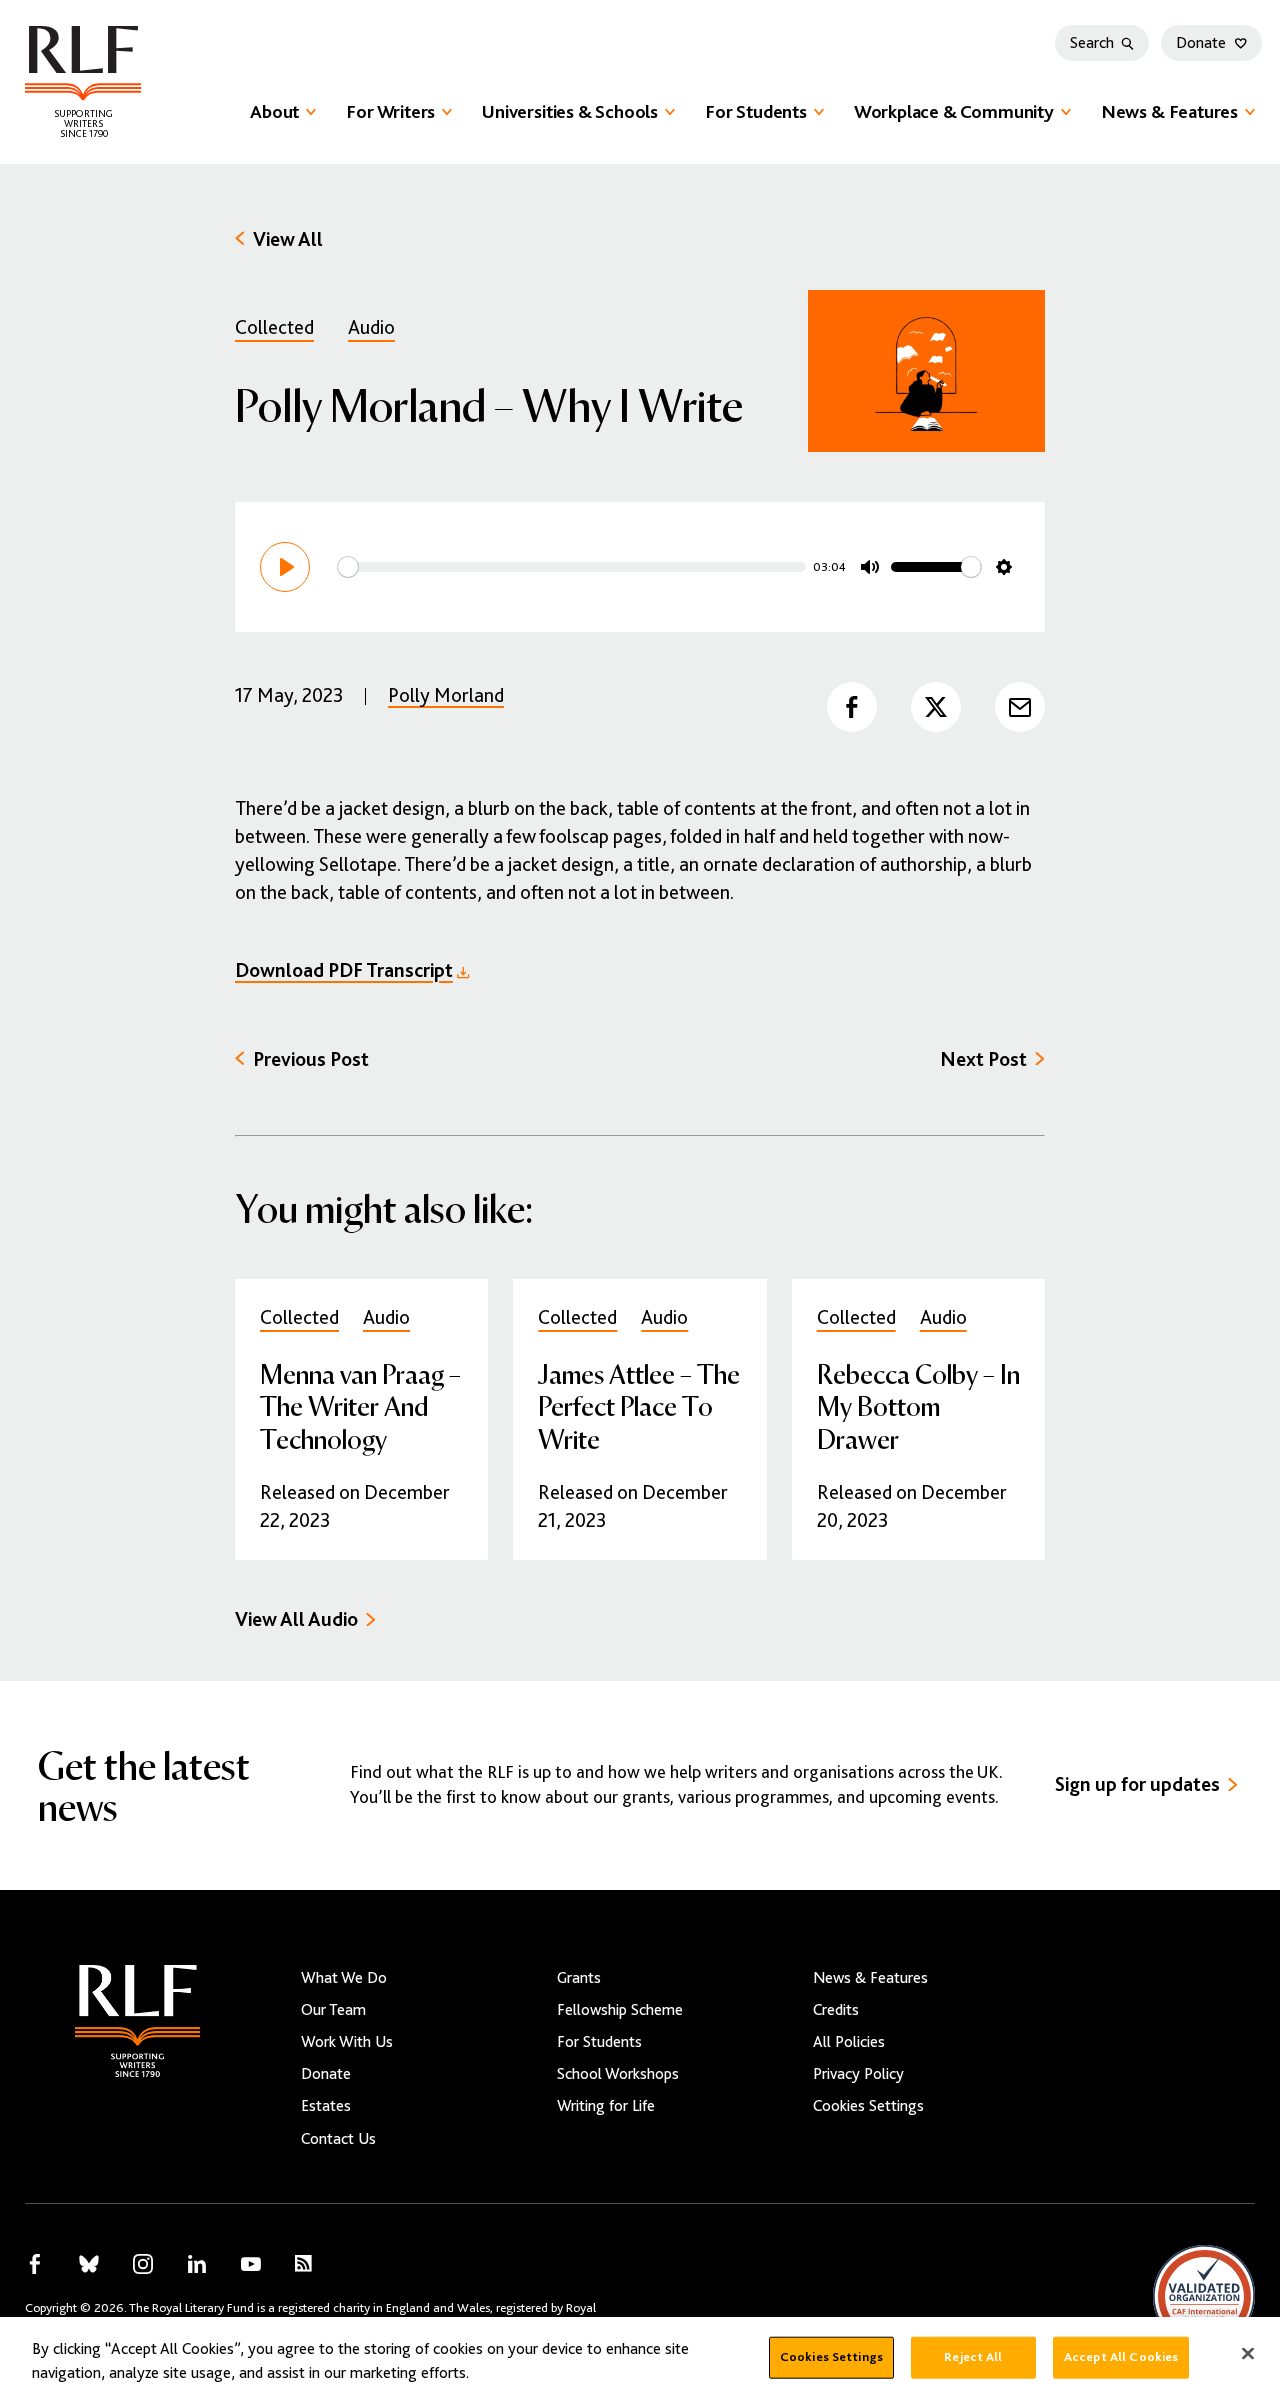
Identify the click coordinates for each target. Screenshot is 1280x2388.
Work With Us (347, 2042)
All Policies (849, 2042)
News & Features (1169, 111)
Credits (836, 2010)
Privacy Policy (858, 2074)
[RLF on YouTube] (251, 2264)
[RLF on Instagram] (143, 2264)
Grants (579, 1978)
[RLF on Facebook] (35, 2264)
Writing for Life (606, 2106)
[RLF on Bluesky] (89, 2264)
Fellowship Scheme (620, 2010)
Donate (1201, 43)
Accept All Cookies (1121, 2350)
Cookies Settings (868, 2106)
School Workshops (618, 2074)
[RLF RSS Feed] (303, 2263)
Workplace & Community (954, 111)
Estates (326, 2106)
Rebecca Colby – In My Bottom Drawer (918, 1405)
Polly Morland (446, 695)
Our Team (333, 2010)
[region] (640, 2349)
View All (288, 239)
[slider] (572, 567)
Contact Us (338, 2139)
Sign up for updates (1137, 1784)
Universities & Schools (570, 111)
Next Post (983, 1059)
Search (1092, 43)
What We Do (344, 1978)
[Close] (1248, 2347)
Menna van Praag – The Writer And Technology (360, 1405)
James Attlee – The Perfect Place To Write (639, 1405)
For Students (756, 111)
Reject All (973, 2350)
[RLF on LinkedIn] (197, 2264)
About (274, 111)
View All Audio (296, 1619)
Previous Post (311, 1059)
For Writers (390, 111)
